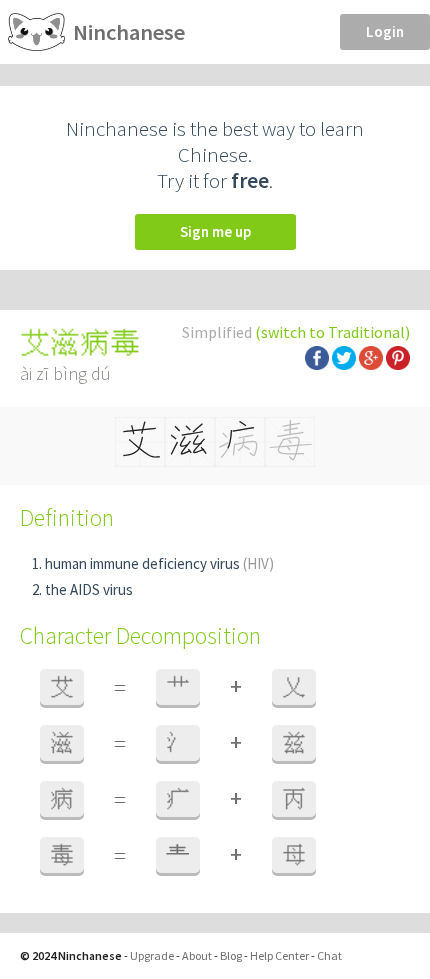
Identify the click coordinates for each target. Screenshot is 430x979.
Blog (231, 955)
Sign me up (215, 231)
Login (385, 31)
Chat (329, 955)
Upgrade (152, 955)
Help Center (279, 955)
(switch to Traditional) (332, 332)
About (197, 955)
